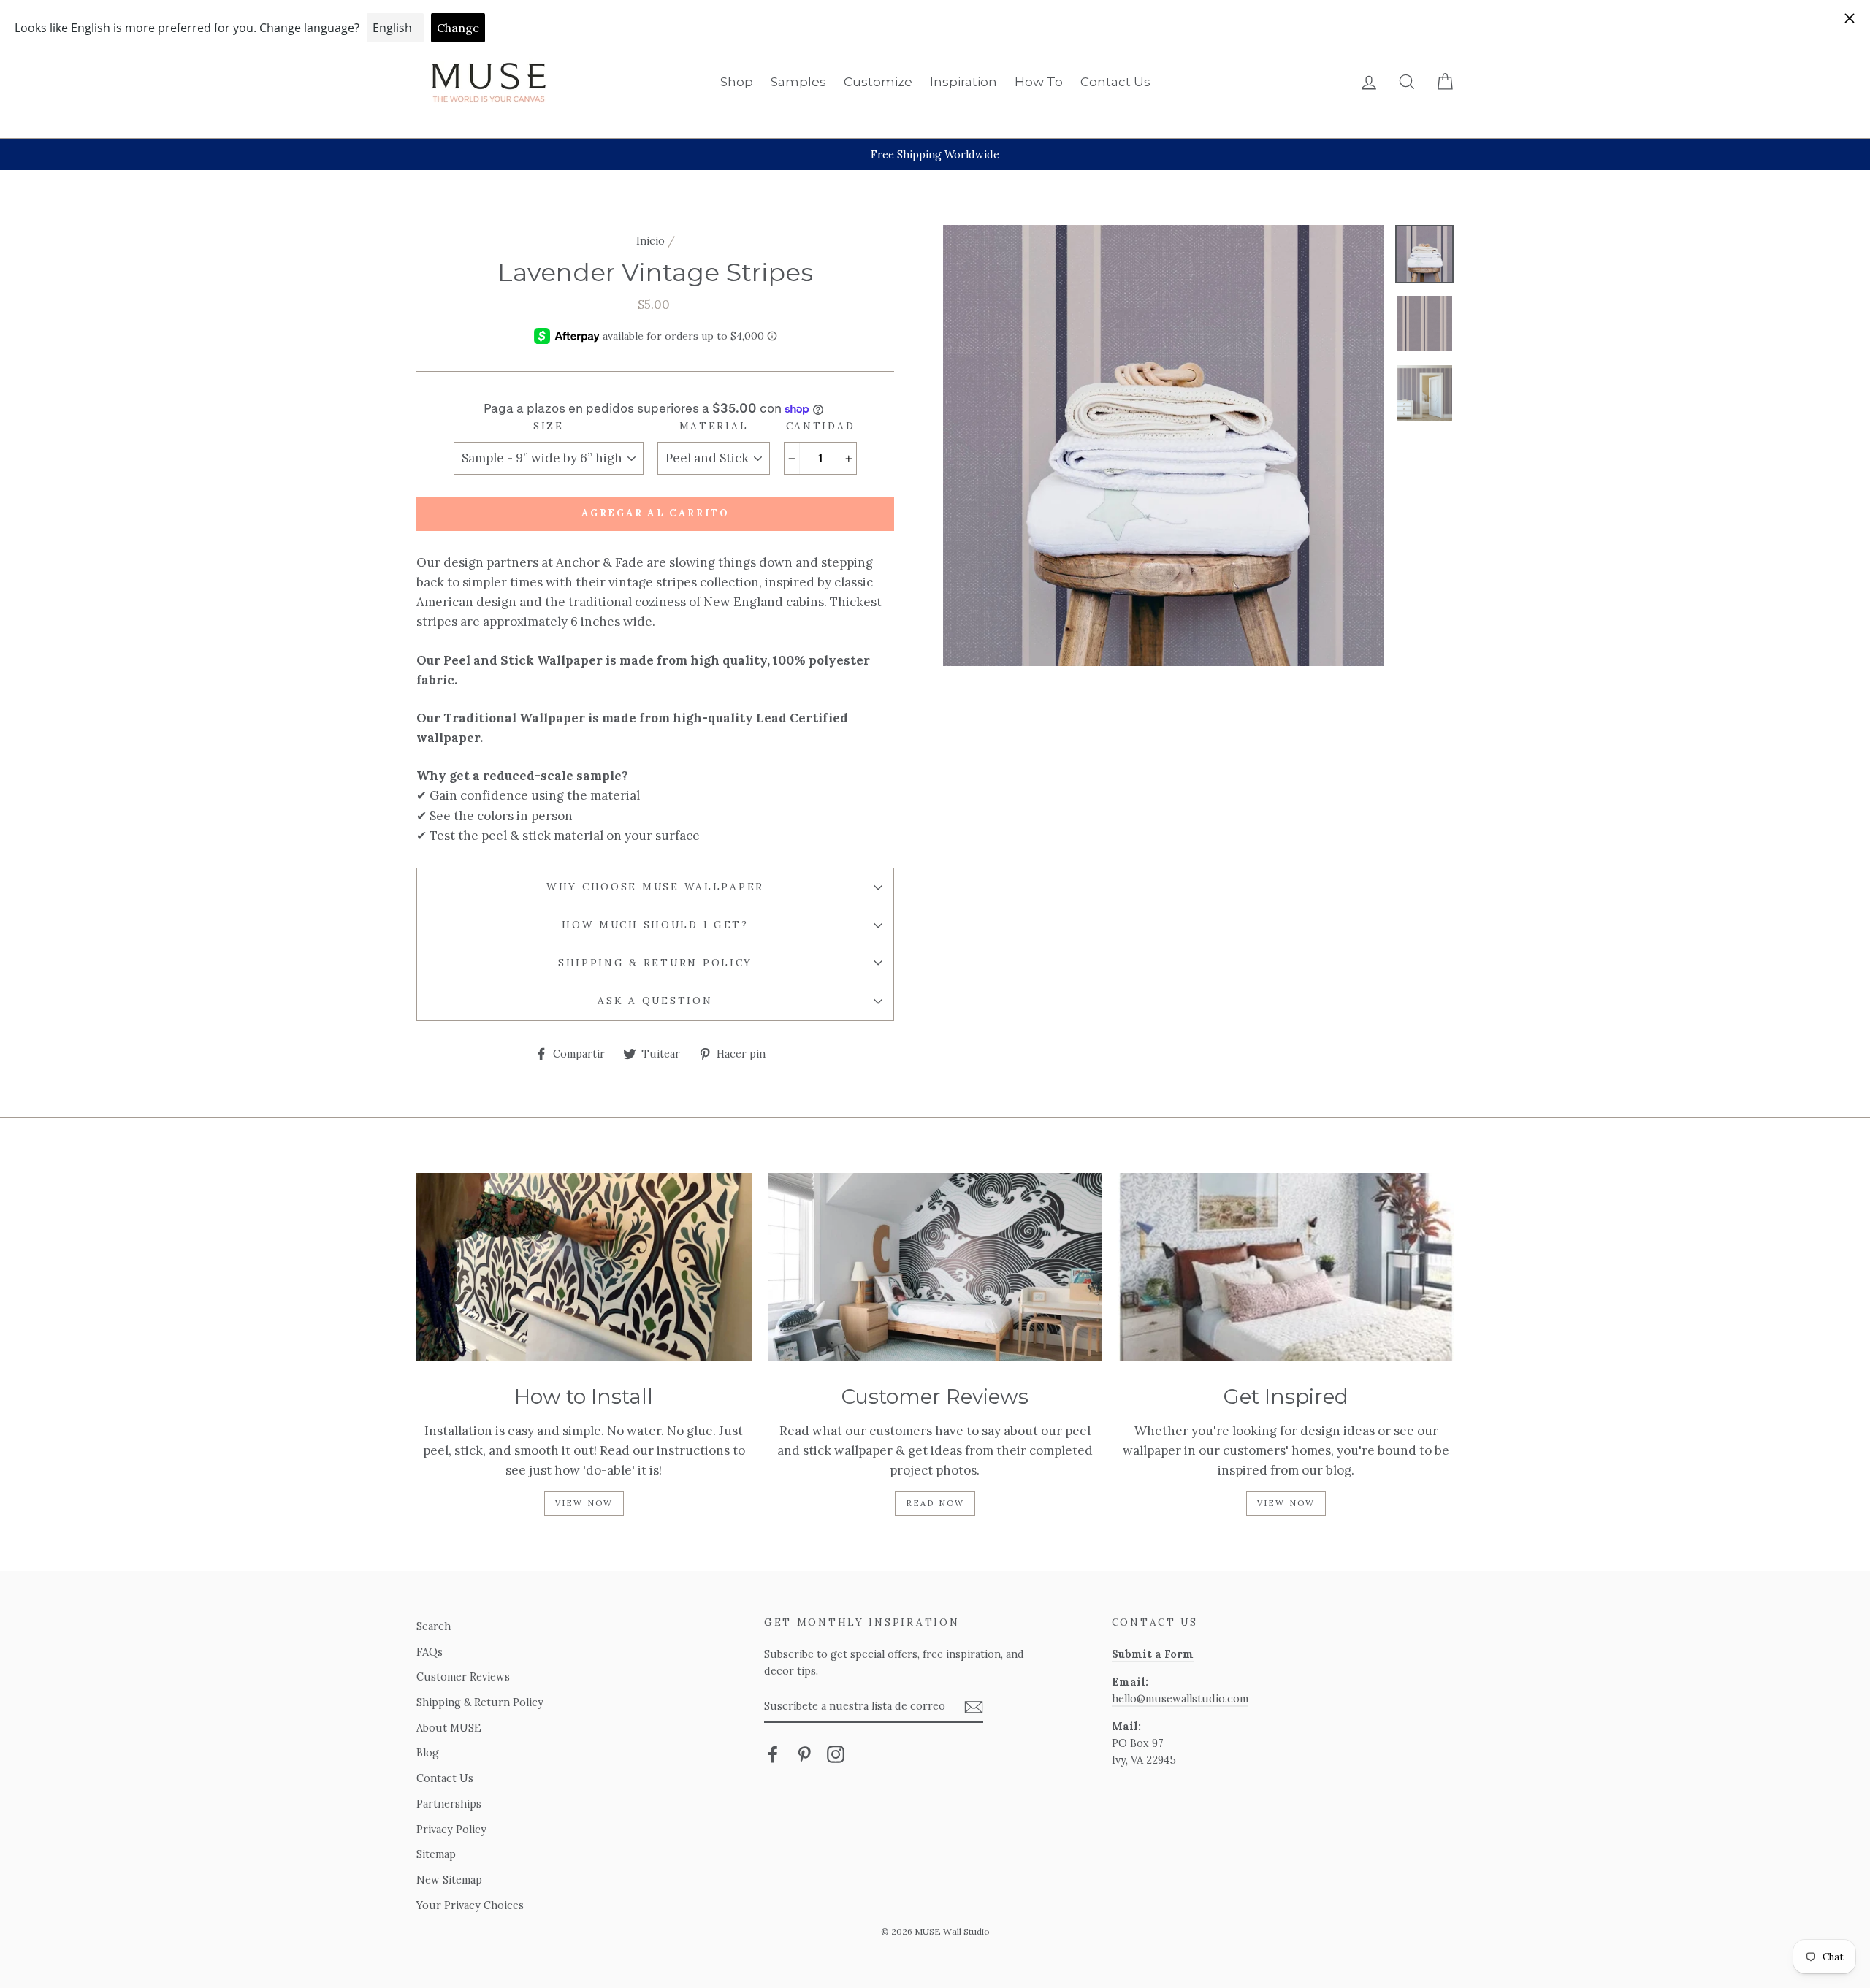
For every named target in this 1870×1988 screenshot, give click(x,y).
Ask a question (655, 1001)
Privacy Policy (451, 1829)
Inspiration (963, 82)
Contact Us (1115, 82)
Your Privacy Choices (470, 1905)
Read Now (935, 1503)
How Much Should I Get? (655, 925)
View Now (584, 1503)
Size (549, 426)
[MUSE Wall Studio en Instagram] (836, 1754)
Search (434, 1626)
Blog (428, 1752)
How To (1039, 82)
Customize (878, 82)
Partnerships (449, 1804)
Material (714, 426)
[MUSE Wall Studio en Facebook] (773, 1754)
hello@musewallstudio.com (1180, 1698)
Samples (798, 82)
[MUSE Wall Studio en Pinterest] (804, 1754)
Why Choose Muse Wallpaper (655, 887)
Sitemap (436, 1854)
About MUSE (449, 1728)
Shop (737, 82)
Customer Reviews (463, 1677)
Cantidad (821, 426)
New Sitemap (449, 1880)
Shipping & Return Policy (655, 963)
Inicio (650, 241)
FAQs (430, 1652)
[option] (935, 154)
